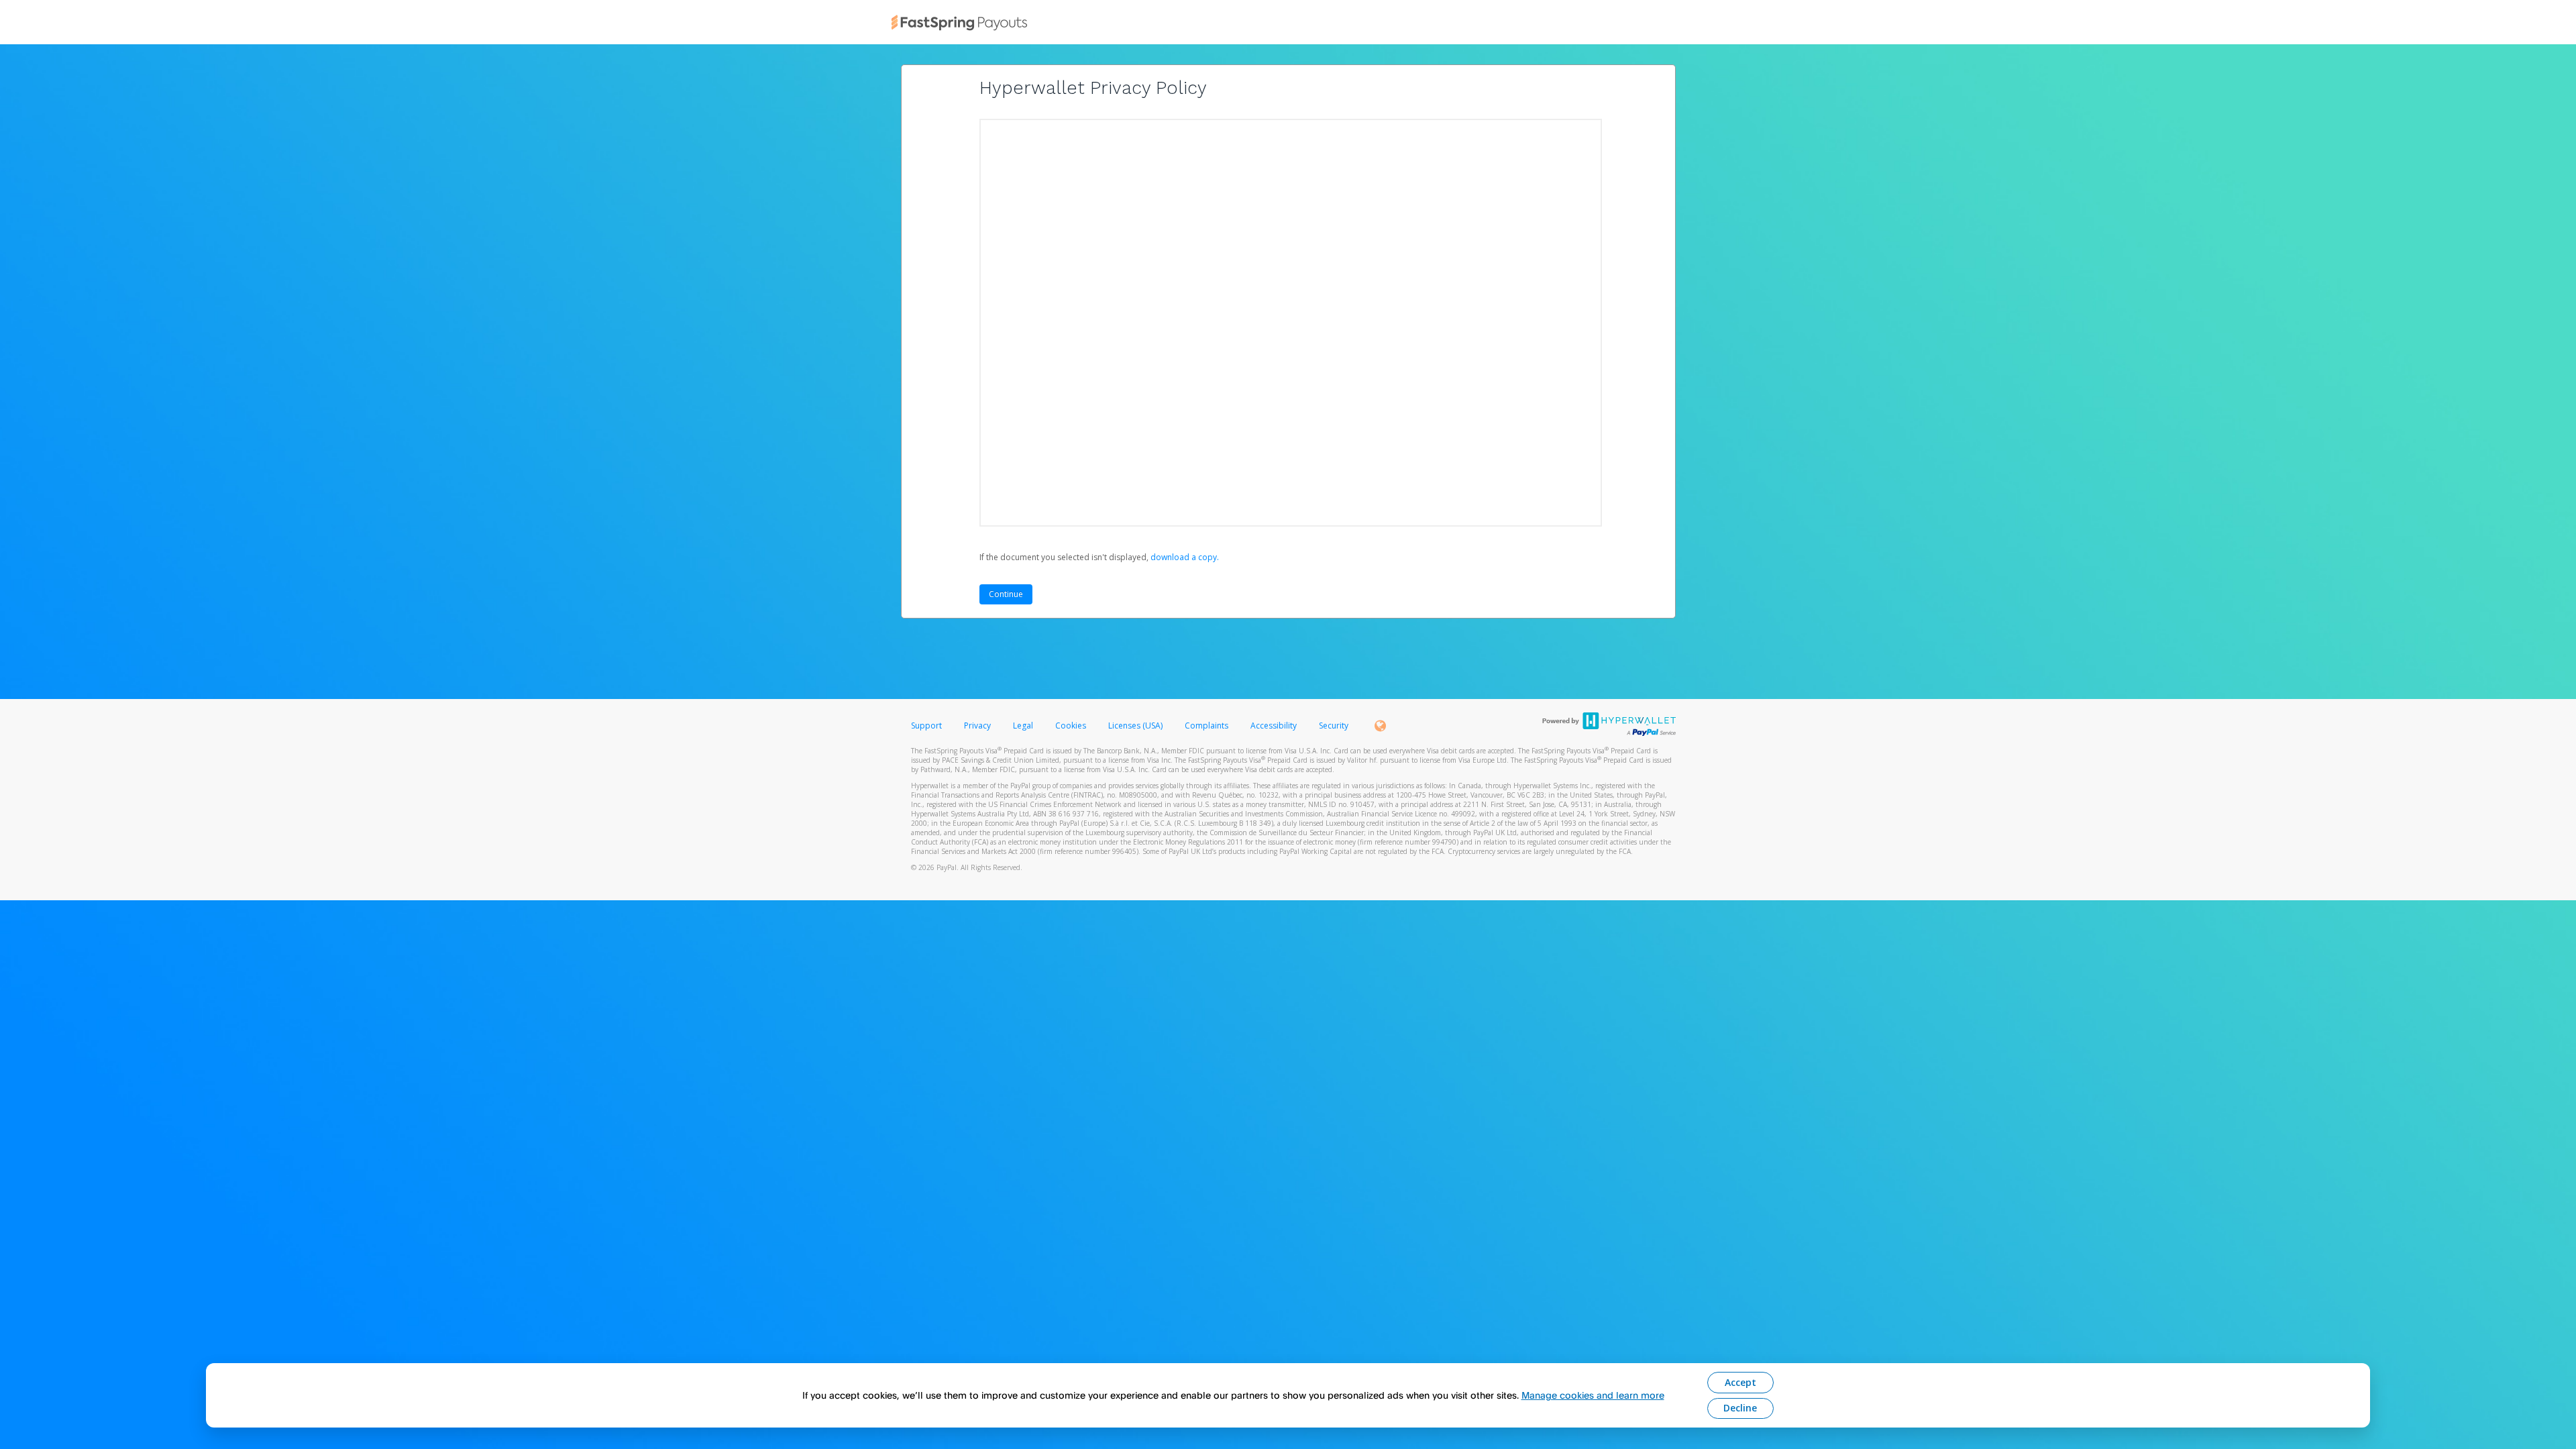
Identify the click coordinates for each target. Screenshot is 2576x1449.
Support (926, 726)
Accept (1740, 1382)
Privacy (977, 726)
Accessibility (1274, 726)
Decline (1740, 1408)
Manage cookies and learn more (1593, 1395)
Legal (1023, 726)
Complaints (1207, 726)
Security (1334, 726)
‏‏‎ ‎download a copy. (1184, 557)
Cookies (1071, 726)
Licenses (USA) (1136, 726)
